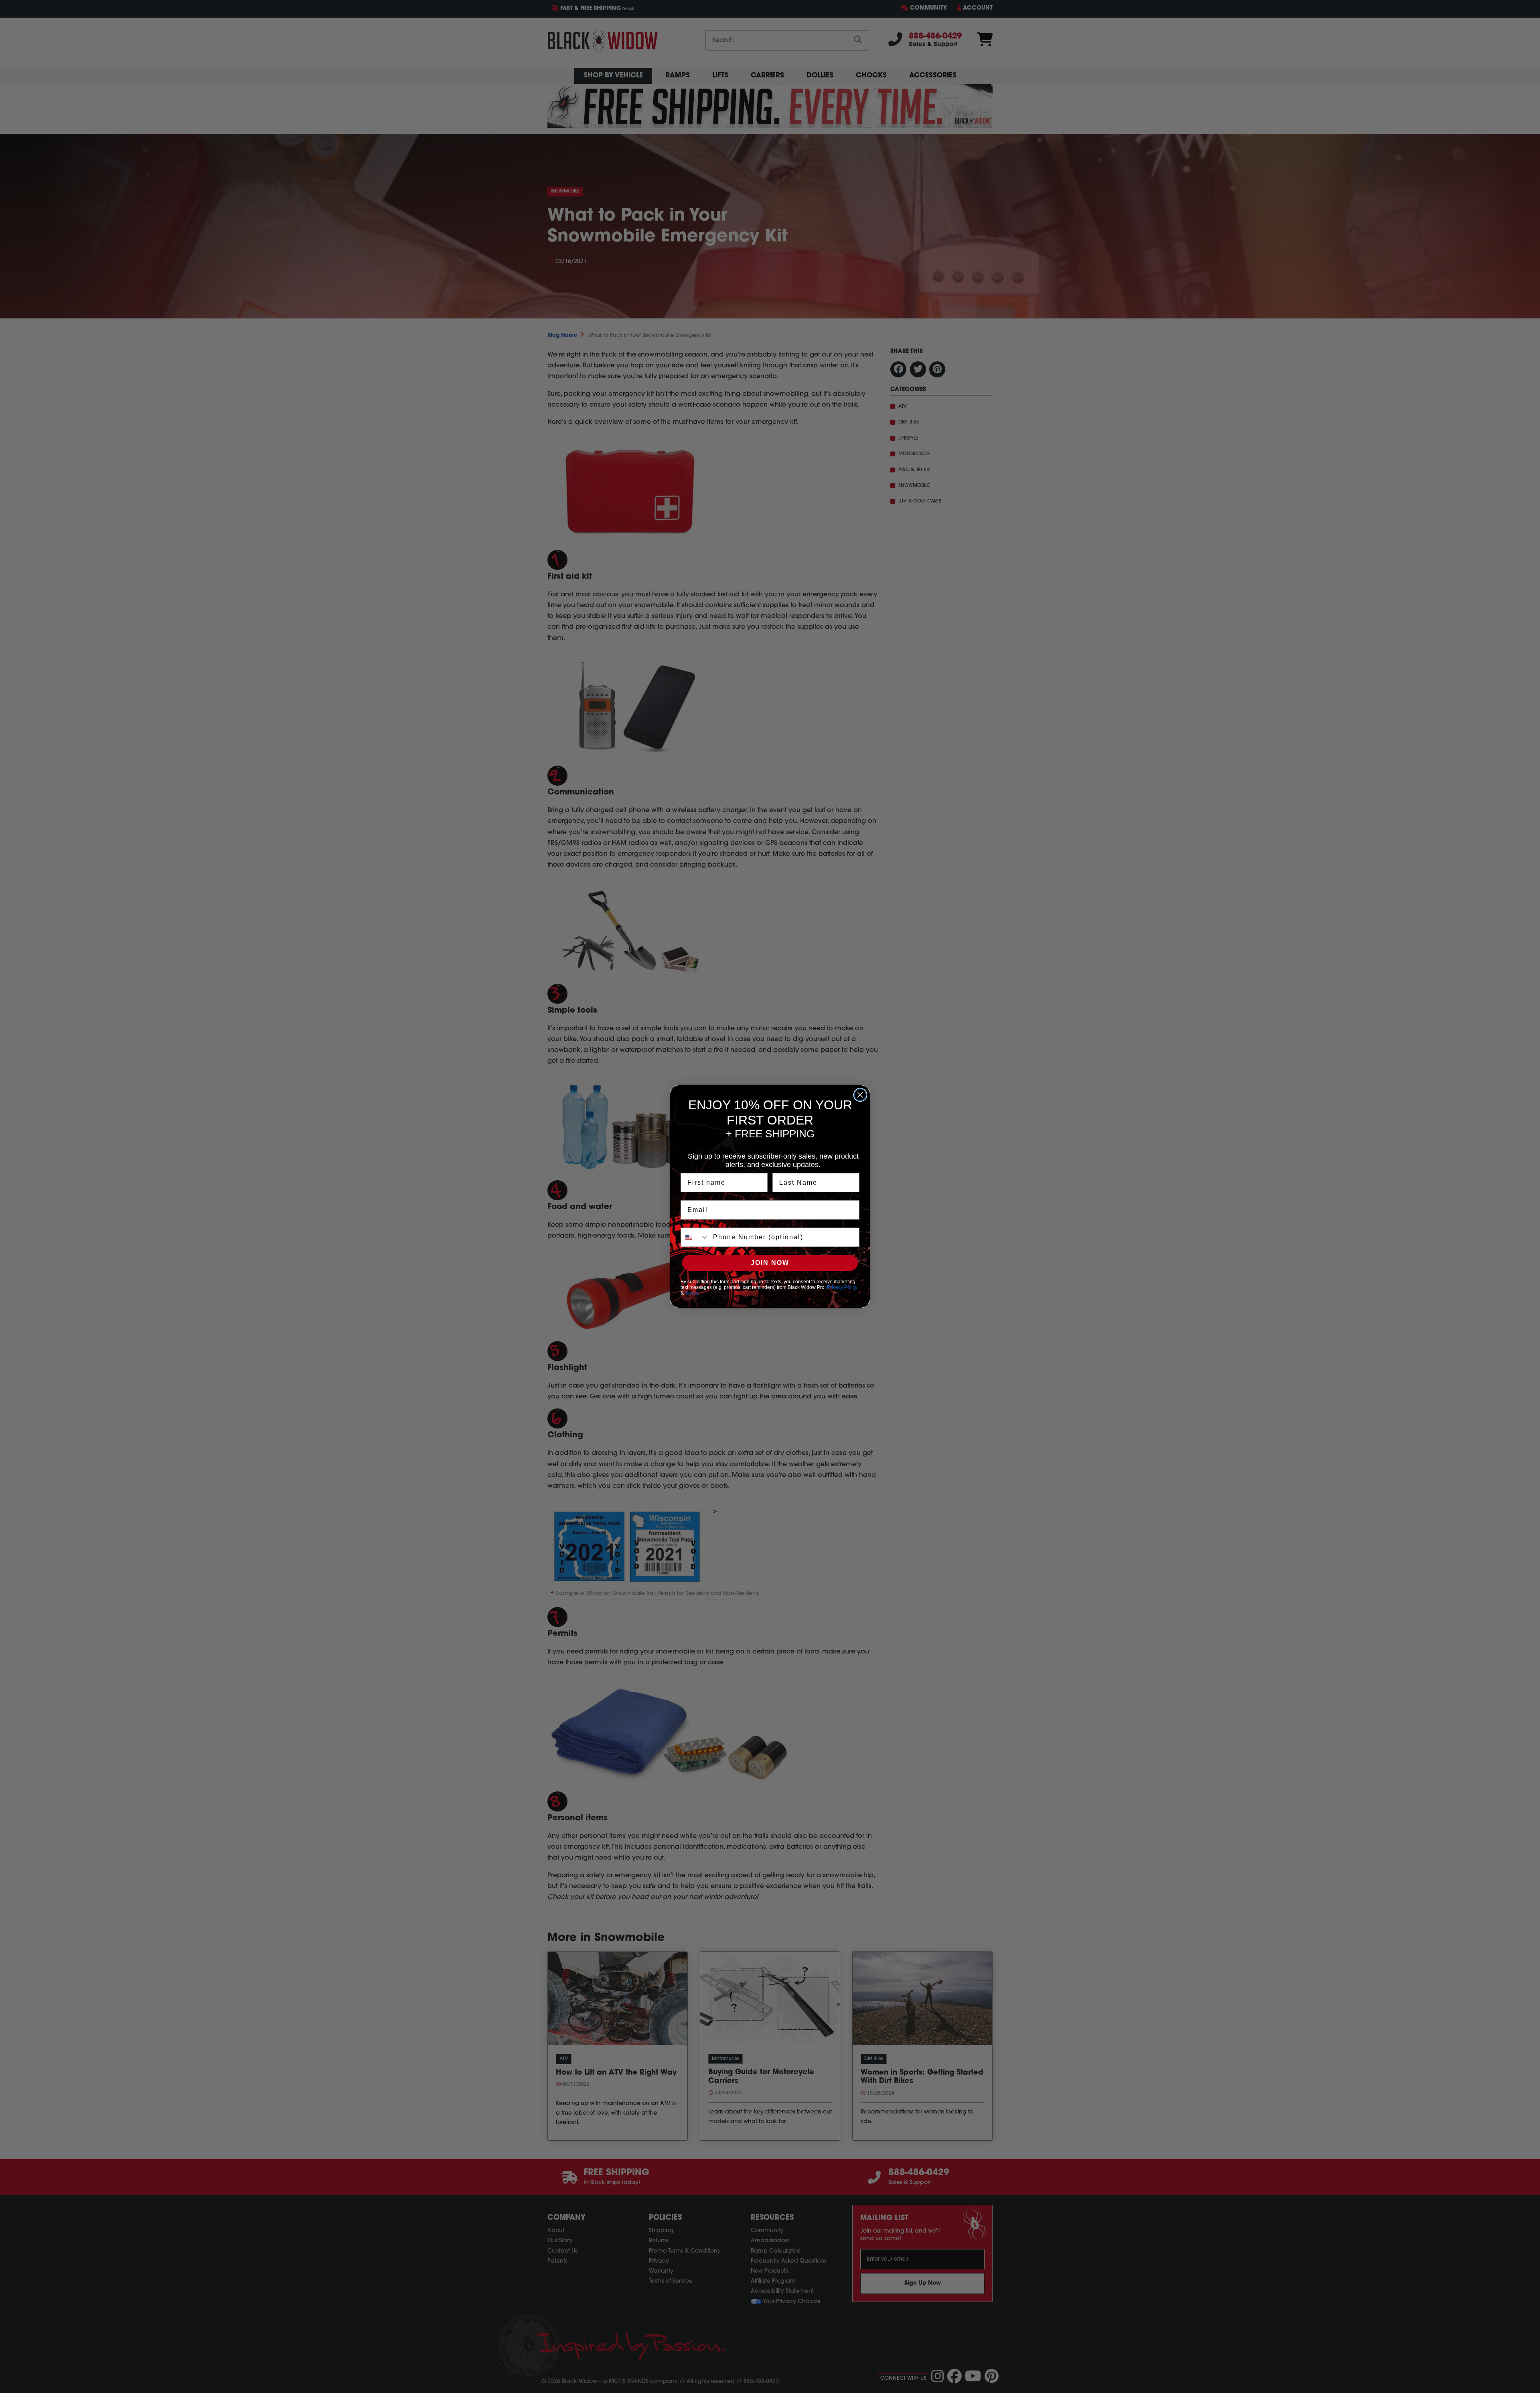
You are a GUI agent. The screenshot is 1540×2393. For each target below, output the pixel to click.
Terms (692, 1293)
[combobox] (695, 1237)
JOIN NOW (770, 1263)
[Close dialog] (860, 1095)
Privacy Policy (842, 1287)
